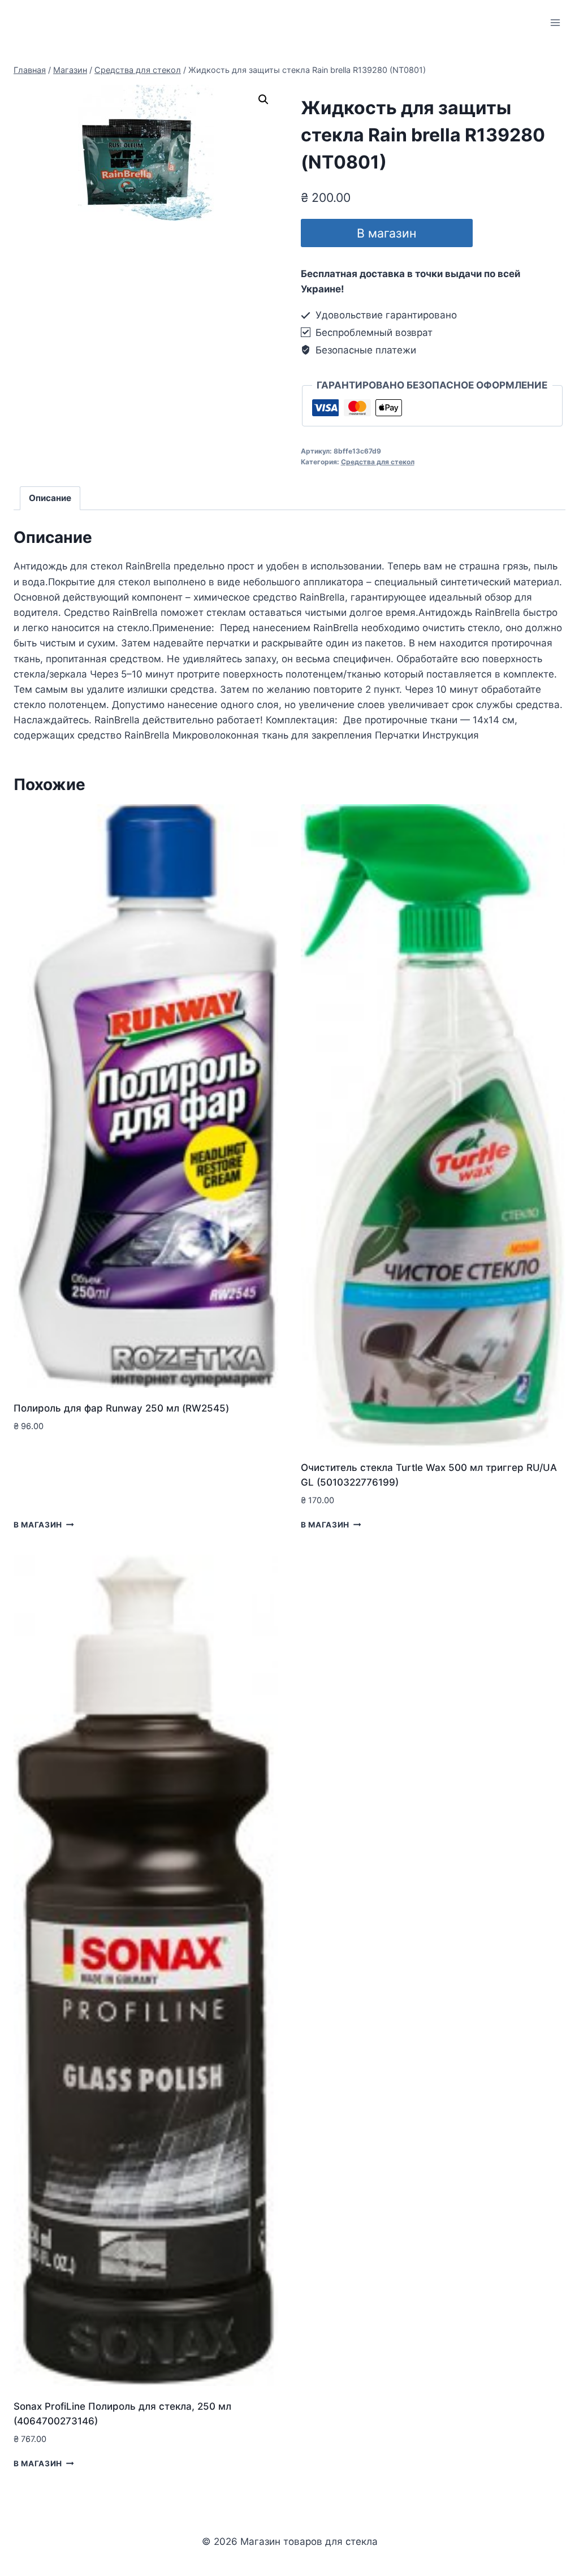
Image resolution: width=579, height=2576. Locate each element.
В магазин (386, 233)
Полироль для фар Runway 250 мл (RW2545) (121, 1408)
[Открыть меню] (555, 22)
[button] (263, 100)
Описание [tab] (50, 498)
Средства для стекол (378, 462)
